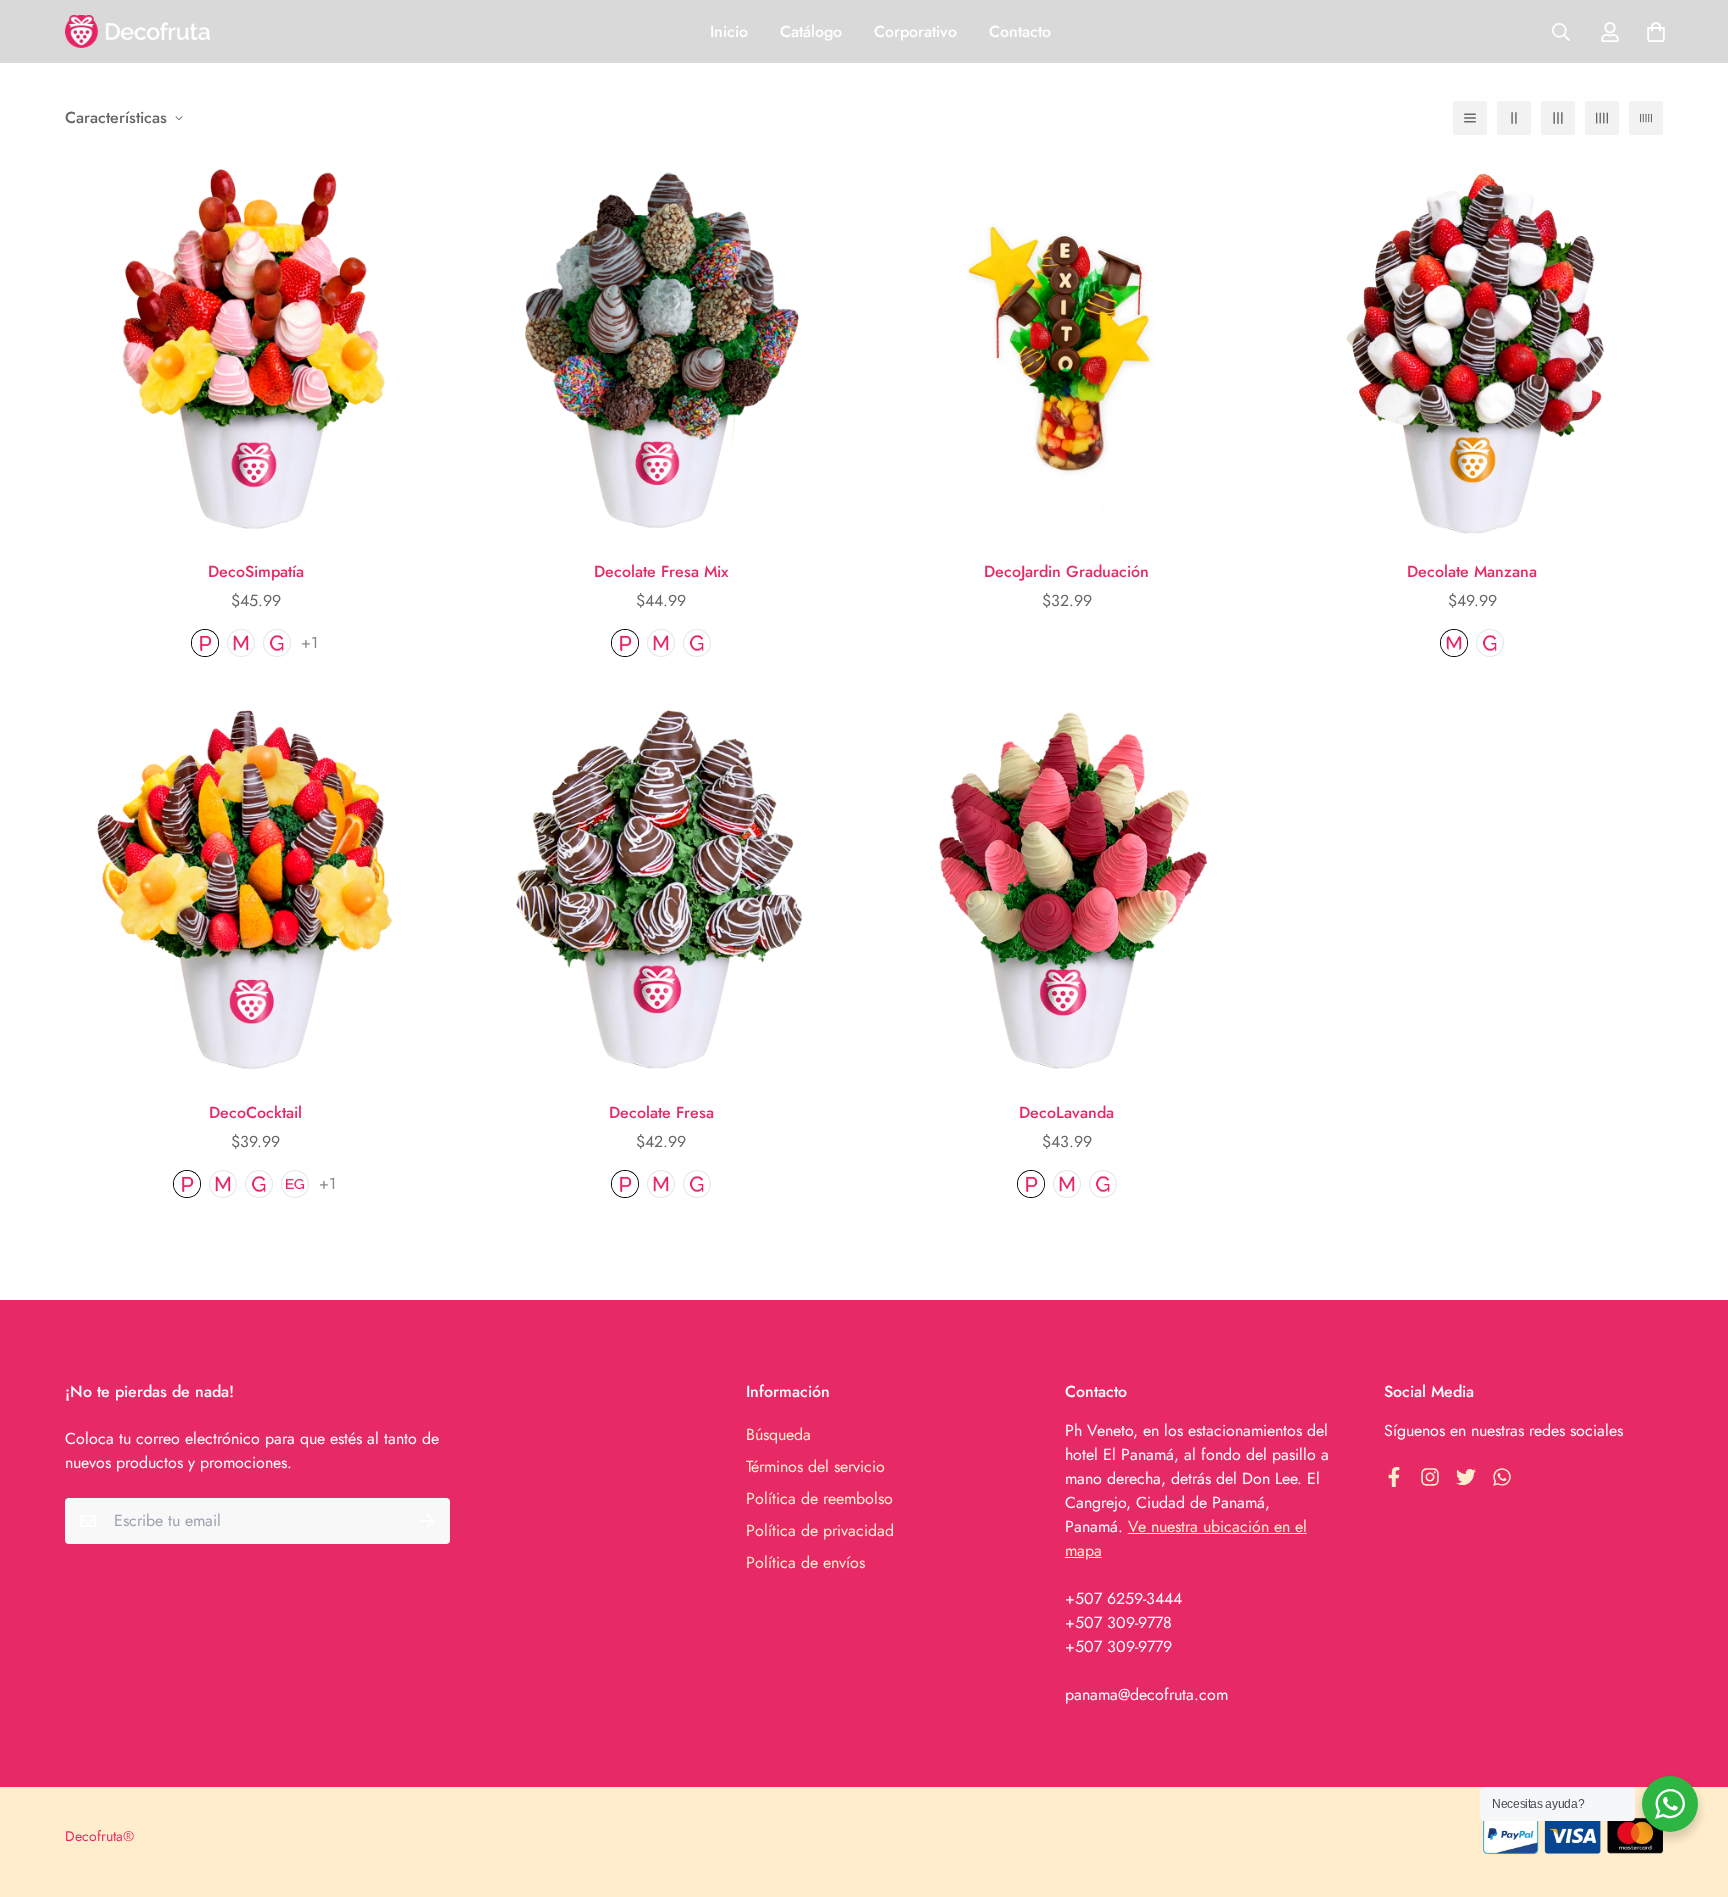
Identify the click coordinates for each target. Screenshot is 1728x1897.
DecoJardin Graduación (1066, 571)
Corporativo (915, 31)
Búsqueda (778, 1434)
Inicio (729, 31)
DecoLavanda (1066, 1112)
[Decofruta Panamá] (137, 31)
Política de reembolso (819, 1498)
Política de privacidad (820, 1530)
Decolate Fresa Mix (661, 571)
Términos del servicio (815, 1466)
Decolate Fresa (661, 1112)
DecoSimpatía (256, 571)
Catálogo (811, 31)
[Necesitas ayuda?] (1670, 1804)
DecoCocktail (255, 1112)
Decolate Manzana (1472, 571)
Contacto (1020, 31)
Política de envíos (805, 1562)
